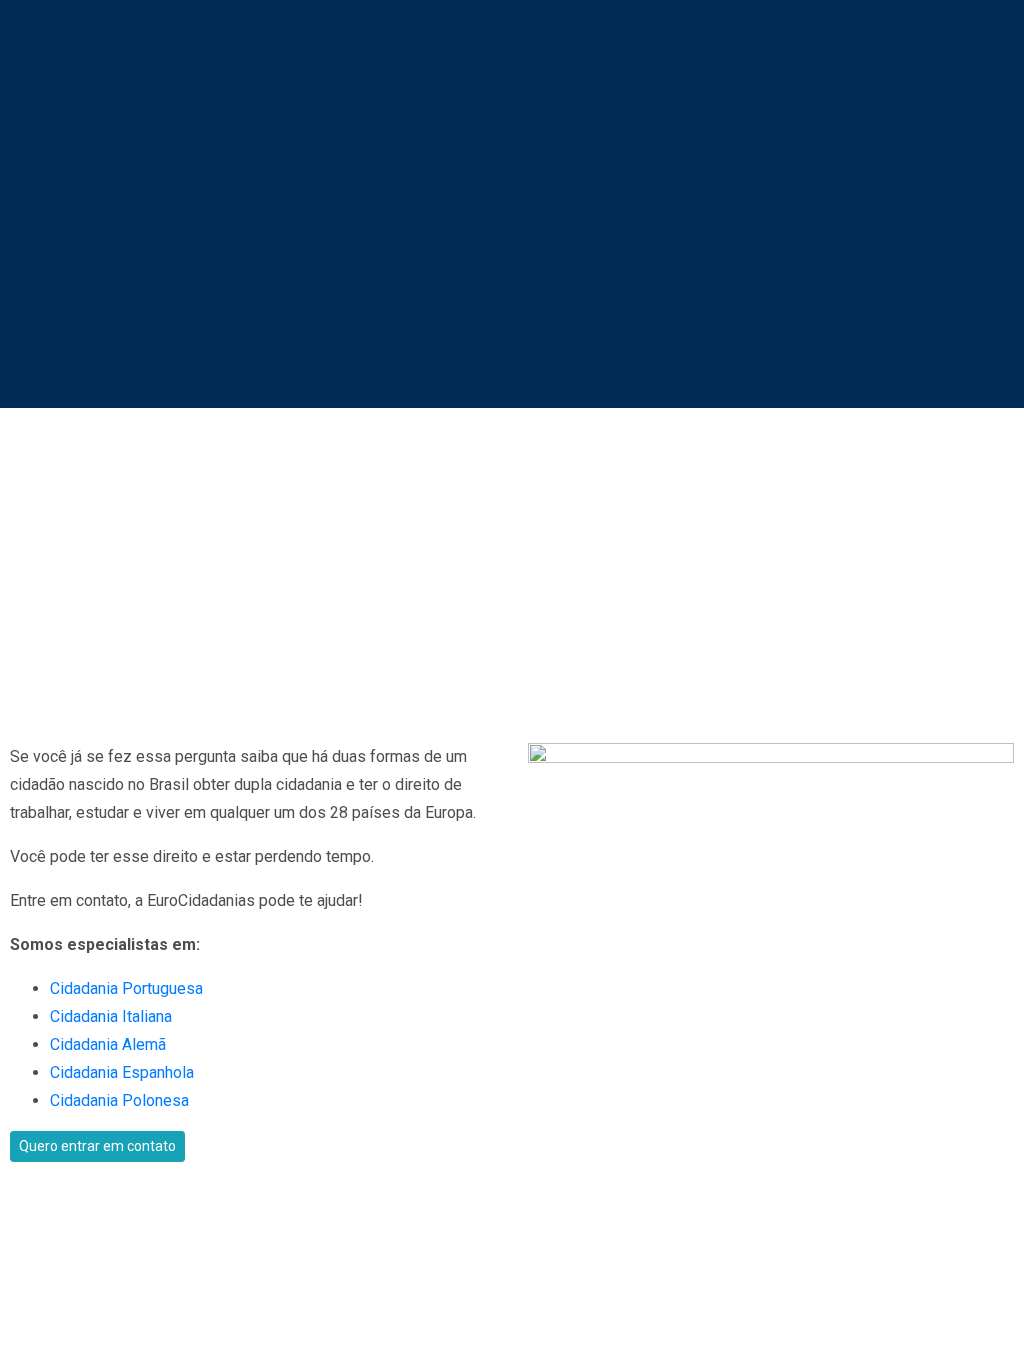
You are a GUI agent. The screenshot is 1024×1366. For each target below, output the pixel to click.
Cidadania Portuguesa (126, 988)
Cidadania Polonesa (119, 1100)
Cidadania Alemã (108, 1044)
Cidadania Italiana (111, 1016)
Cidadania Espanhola (122, 1072)
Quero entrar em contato (97, 1146)
